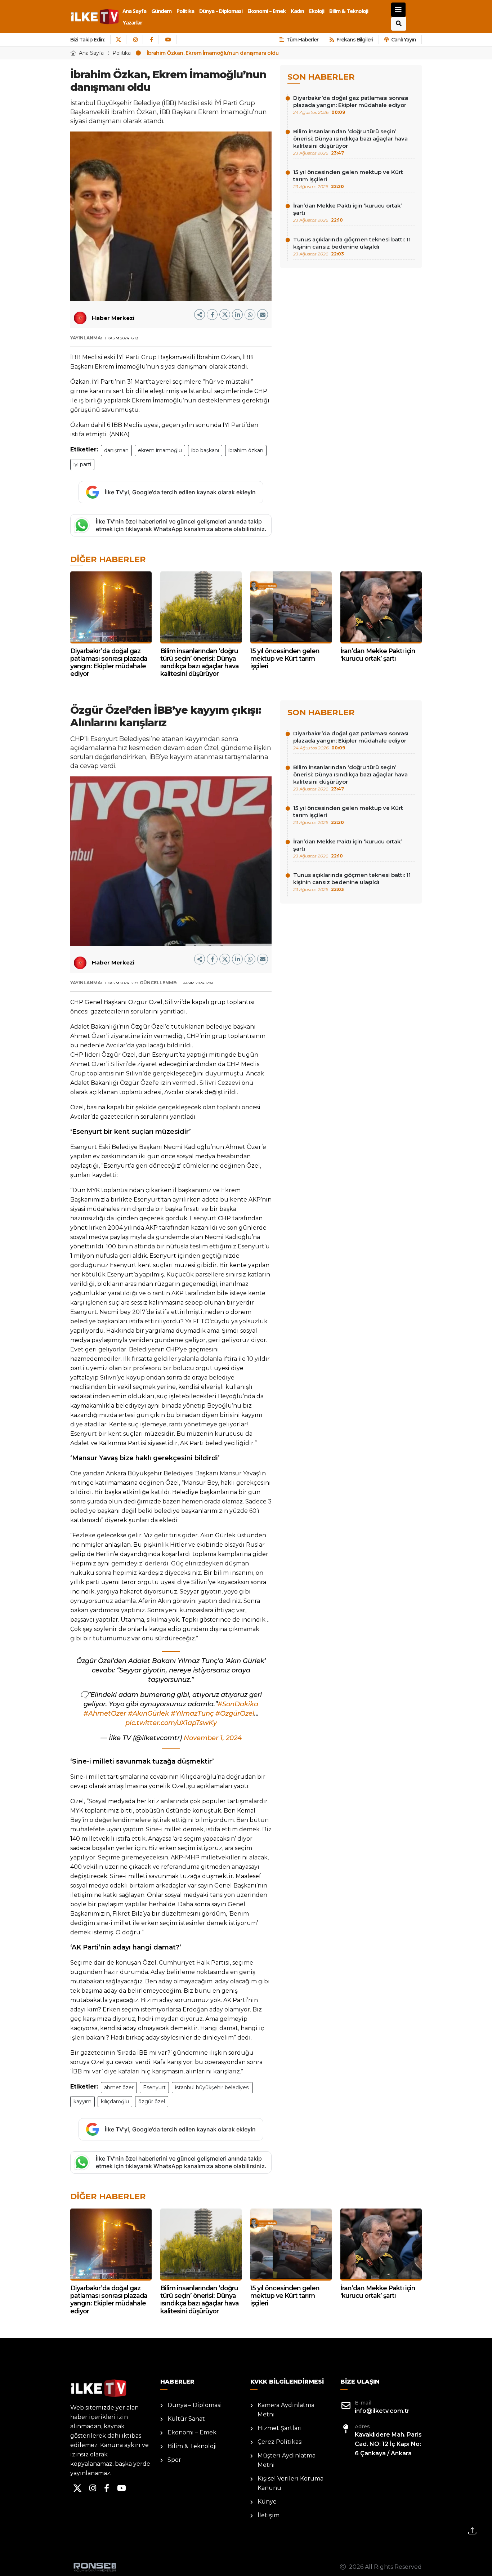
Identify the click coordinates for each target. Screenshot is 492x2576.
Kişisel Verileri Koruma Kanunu (290, 2483)
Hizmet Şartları (280, 2428)
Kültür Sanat (186, 2419)
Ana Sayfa (134, 11)
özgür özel (152, 2102)
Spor (174, 2460)
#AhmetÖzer (105, 1713)
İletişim (269, 2515)
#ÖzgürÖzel (235, 1713)
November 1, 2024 (213, 1738)
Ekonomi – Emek (267, 11)
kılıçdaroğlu (115, 2102)
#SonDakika (238, 1704)
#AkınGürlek (148, 1713)
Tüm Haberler (302, 40)
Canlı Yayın (404, 40)
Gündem (161, 11)
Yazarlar (132, 22)
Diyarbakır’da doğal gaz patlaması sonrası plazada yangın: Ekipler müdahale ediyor (351, 105)
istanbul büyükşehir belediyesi (212, 2087)
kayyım (82, 2102)
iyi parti (82, 464)
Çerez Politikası (280, 2442)
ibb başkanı (205, 450)
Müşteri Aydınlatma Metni (287, 2460)
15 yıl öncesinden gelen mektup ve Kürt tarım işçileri (348, 179)
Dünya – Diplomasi (221, 11)
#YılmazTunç (192, 1713)
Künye (267, 2502)
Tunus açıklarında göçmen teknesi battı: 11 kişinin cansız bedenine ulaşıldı (352, 246)
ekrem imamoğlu (160, 450)
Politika (185, 11)
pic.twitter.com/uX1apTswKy (171, 1723)
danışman (116, 450)
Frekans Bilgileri (355, 40)
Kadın (297, 11)
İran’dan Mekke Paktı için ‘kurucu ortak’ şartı (347, 212)
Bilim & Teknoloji (349, 11)
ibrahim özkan (246, 450)
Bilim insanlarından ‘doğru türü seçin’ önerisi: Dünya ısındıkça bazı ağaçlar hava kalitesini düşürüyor (350, 142)
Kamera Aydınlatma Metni (286, 2410)
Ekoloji (317, 11)
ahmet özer (119, 2087)
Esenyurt (154, 2087)
